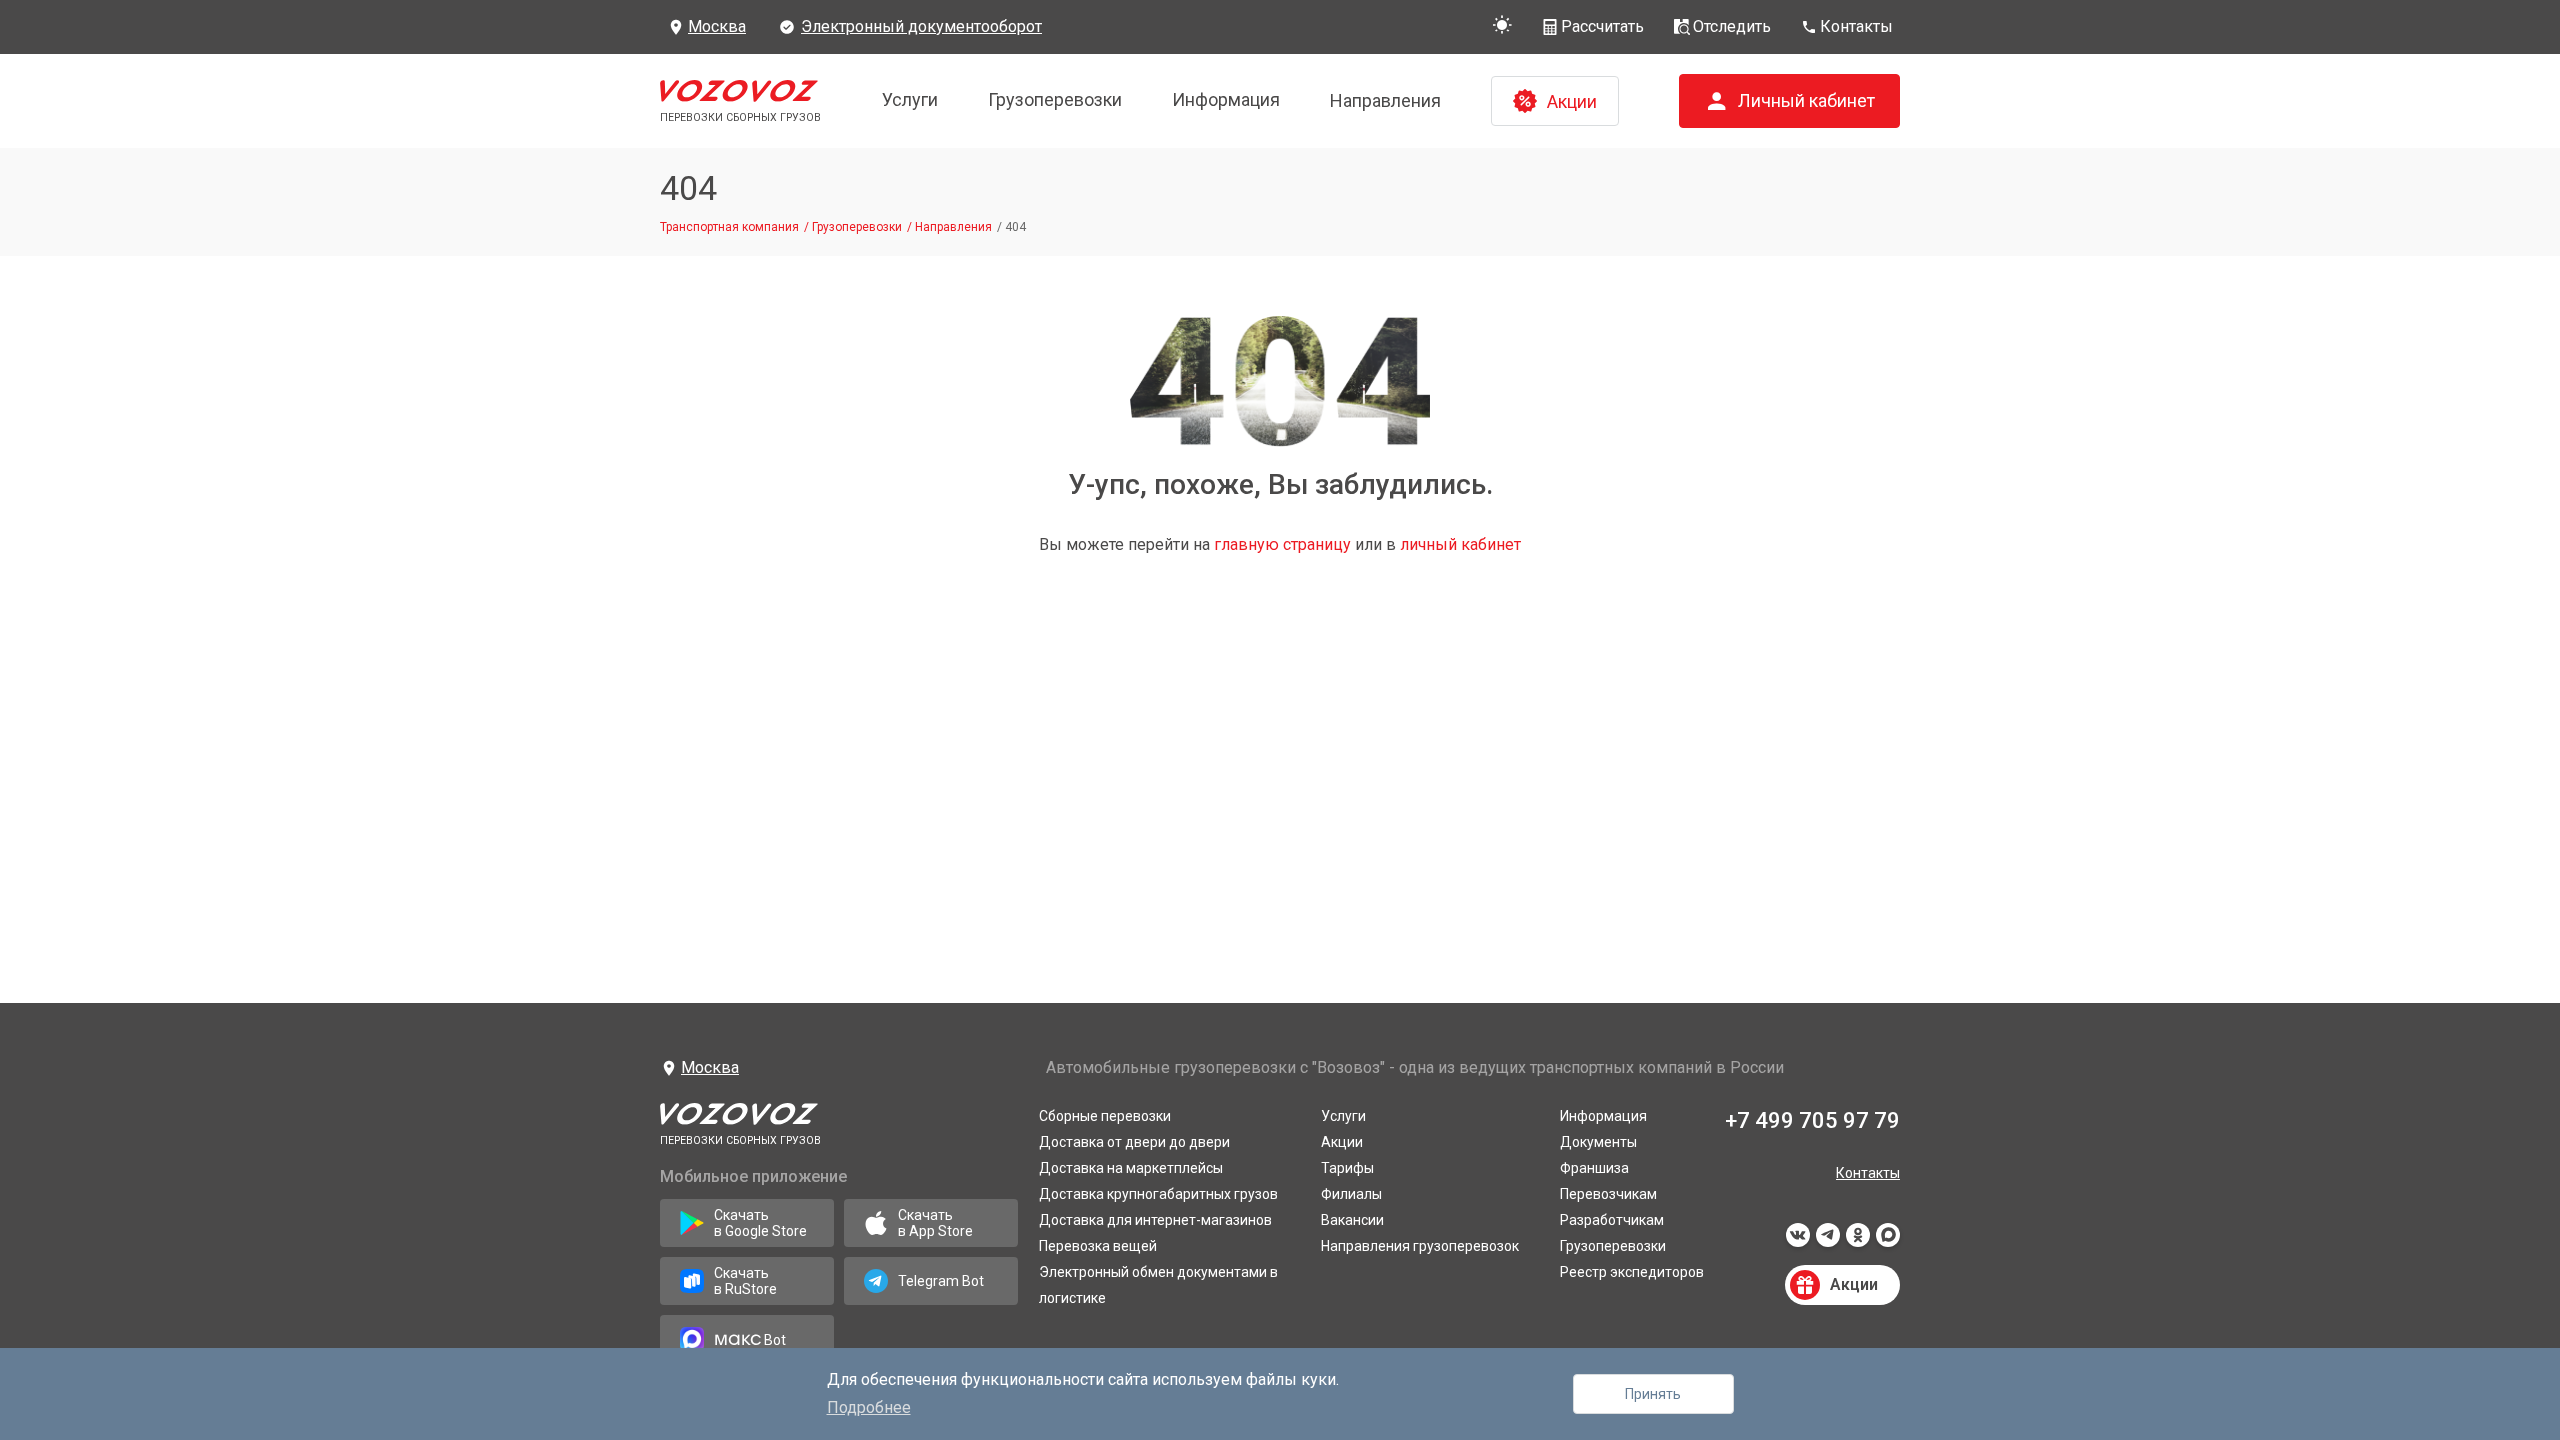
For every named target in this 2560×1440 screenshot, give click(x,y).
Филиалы (1351, 1194)
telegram (1828, 1241)
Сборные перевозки (1105, 1116)
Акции (1342, 1142)
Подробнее (869, 1407)
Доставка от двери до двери (1134, 1142)
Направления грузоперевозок (1420, 1246)
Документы (1598, 1142)
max (1888, 1241)
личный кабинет (1460, 544)
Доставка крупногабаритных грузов (1158, 1194)
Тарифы (1347, 1168)
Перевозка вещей (1098, 1246)
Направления (1385, 100)
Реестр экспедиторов (1632, 1272)
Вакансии (1352, 1220)
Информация (1226, 99)
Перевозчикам (1608, 1194)
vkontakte (1798, 1241)
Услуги (910, 99)
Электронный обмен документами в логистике (1158, 1285)
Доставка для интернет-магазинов (1155, 1220)
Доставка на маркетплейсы (1131, 1168)
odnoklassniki (1858, 1241)
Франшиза (1594, 1168)
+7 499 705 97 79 (1812, 1120)
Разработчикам (1612, 1220)
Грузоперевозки (1055, 99)
